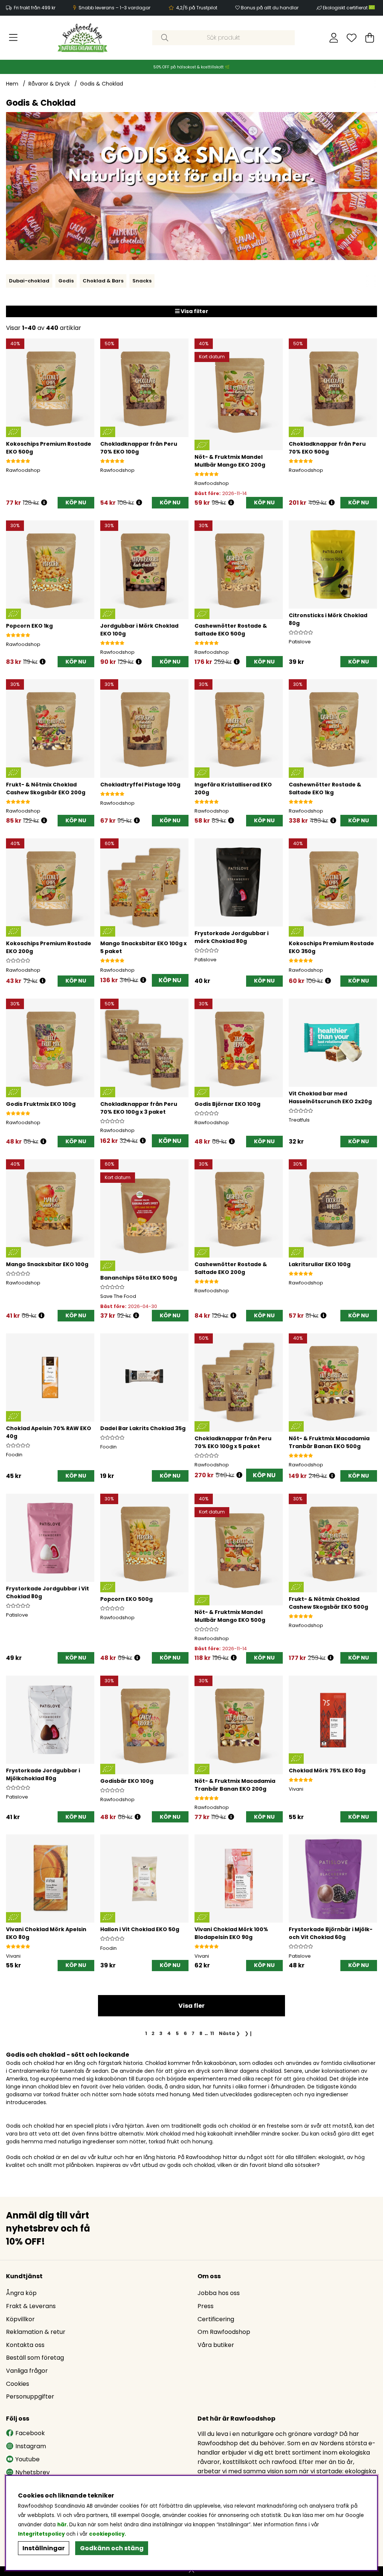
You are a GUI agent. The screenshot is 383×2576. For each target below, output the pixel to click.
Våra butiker (216, 2345)
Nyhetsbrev (33, 2472)
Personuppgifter (30, 2396)
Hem (12, 84)
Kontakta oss (25, 2345)
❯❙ (249, 2033)
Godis (66, 281)
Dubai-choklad (29, 281)
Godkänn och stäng (112, 2548)
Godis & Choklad (102, 84)
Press (206, 2306)
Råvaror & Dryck (49, 84)
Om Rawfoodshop (224, 2332)
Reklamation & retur (36, 2332)
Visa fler (191, 2006)
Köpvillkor (20, 2319)
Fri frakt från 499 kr (35, 8)
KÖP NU (170, 980)
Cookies (18, 2384)
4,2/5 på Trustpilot (197, 8)
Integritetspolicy (41, 2534)
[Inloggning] (334, 38)
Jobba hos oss (219, 2293)
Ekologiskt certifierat (346, 8)
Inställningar (44, 2548)
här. (63, 2525)
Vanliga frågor (27, 2371)
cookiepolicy (107, 2534)
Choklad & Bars (103, 281)
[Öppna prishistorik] (44, 503)
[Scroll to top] (191, 2571)
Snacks (142, 281)
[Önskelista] (352, 38)
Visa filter (194, 311)
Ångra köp (21, 2293)
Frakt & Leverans (31, 2306)
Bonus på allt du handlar (270, 8)
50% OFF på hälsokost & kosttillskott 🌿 (191, 67)
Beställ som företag (35, 2358)
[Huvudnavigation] (13, 38)
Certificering (216, 2319)
